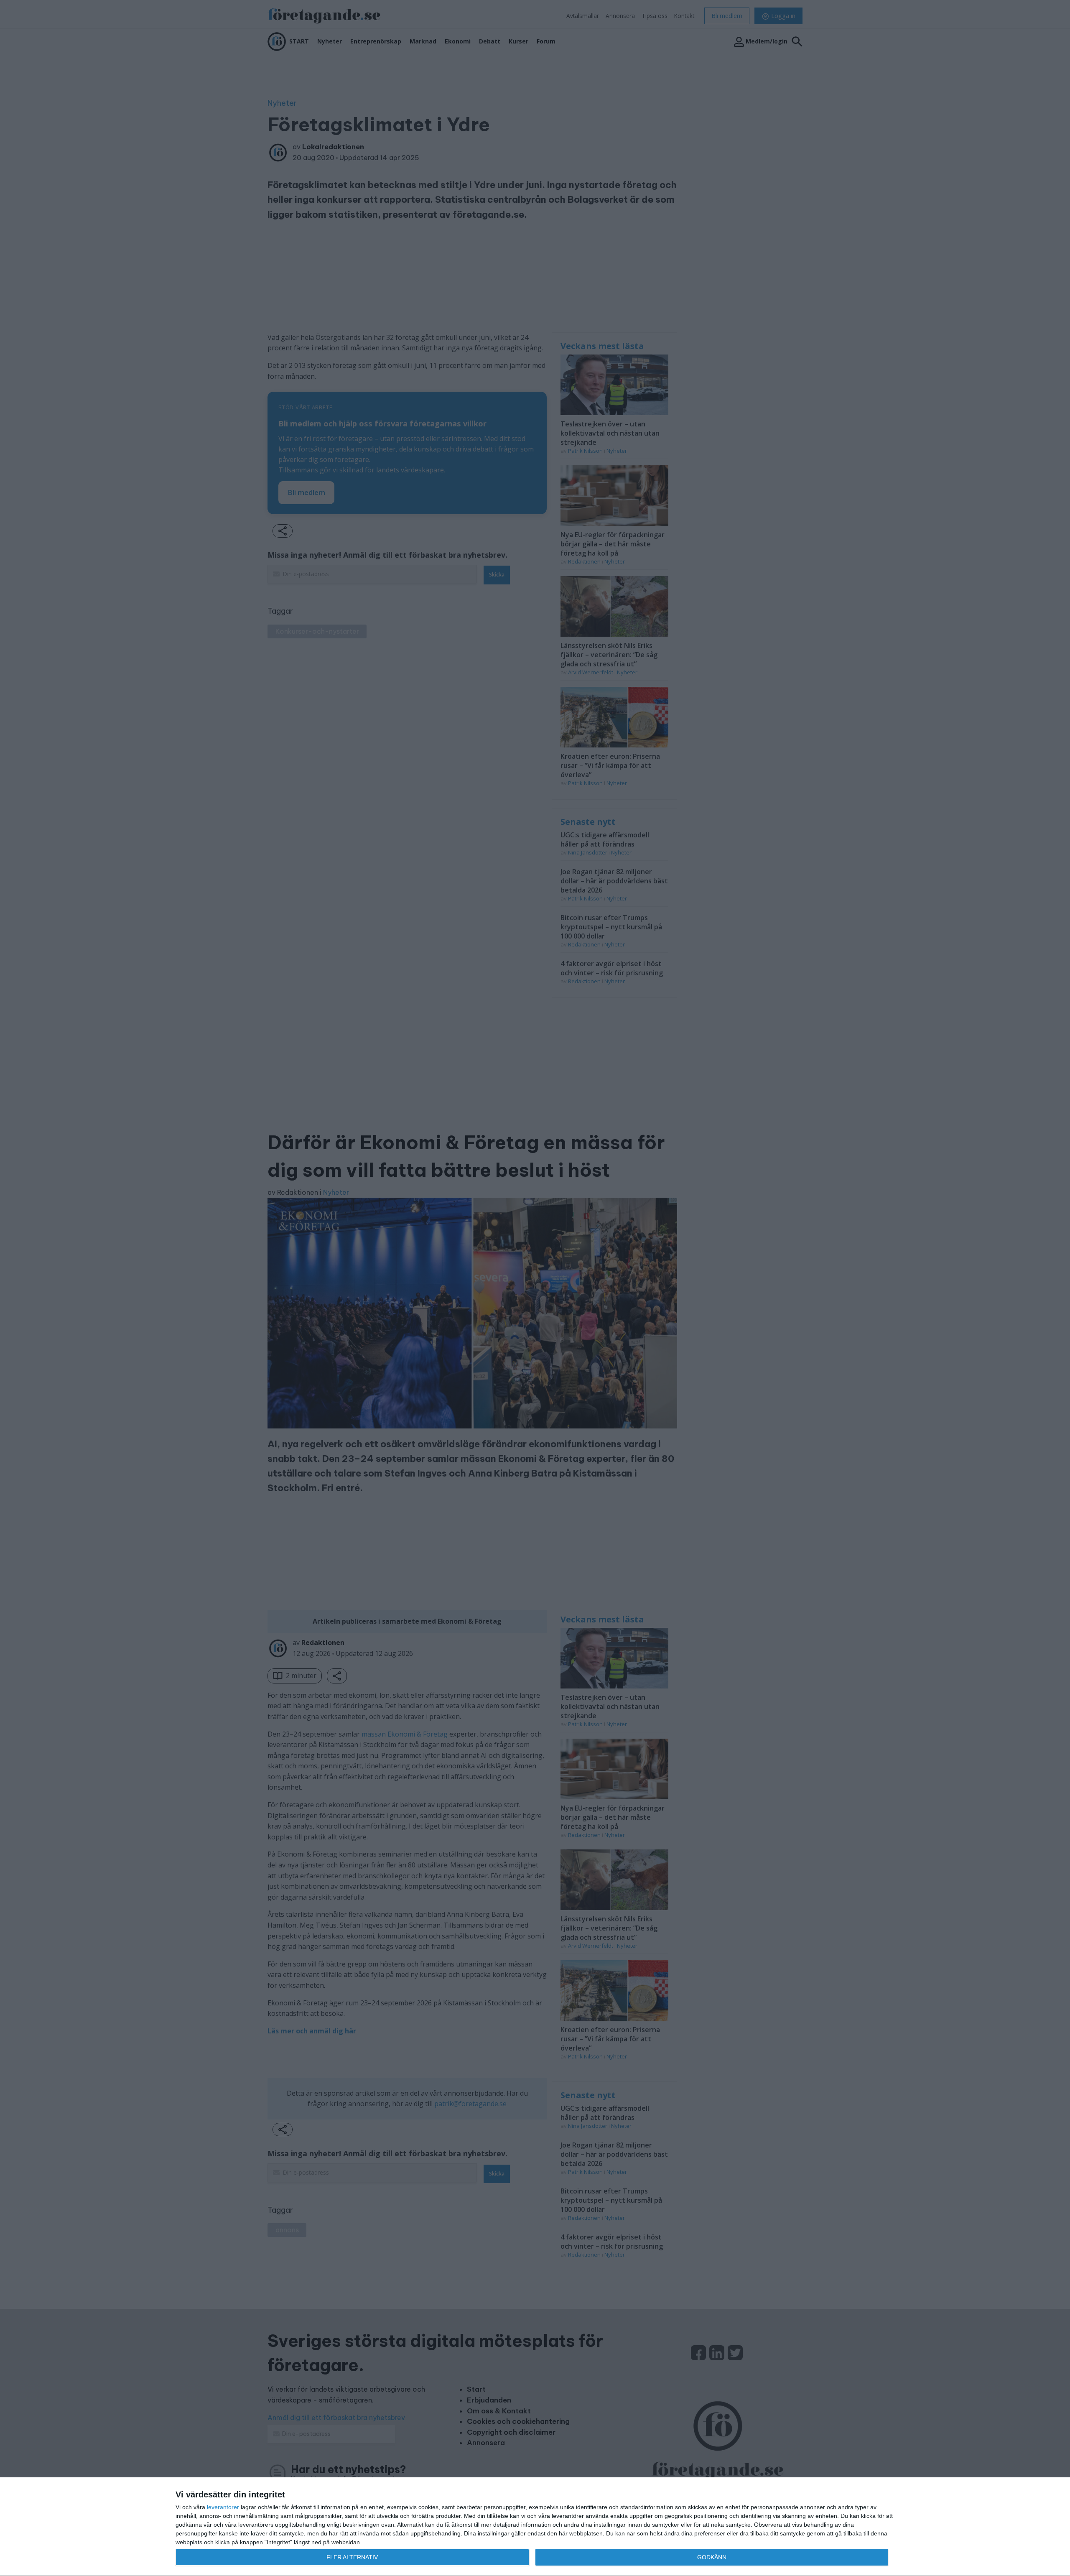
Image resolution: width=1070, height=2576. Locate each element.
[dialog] (535, 2527)
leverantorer (223, 2507)
